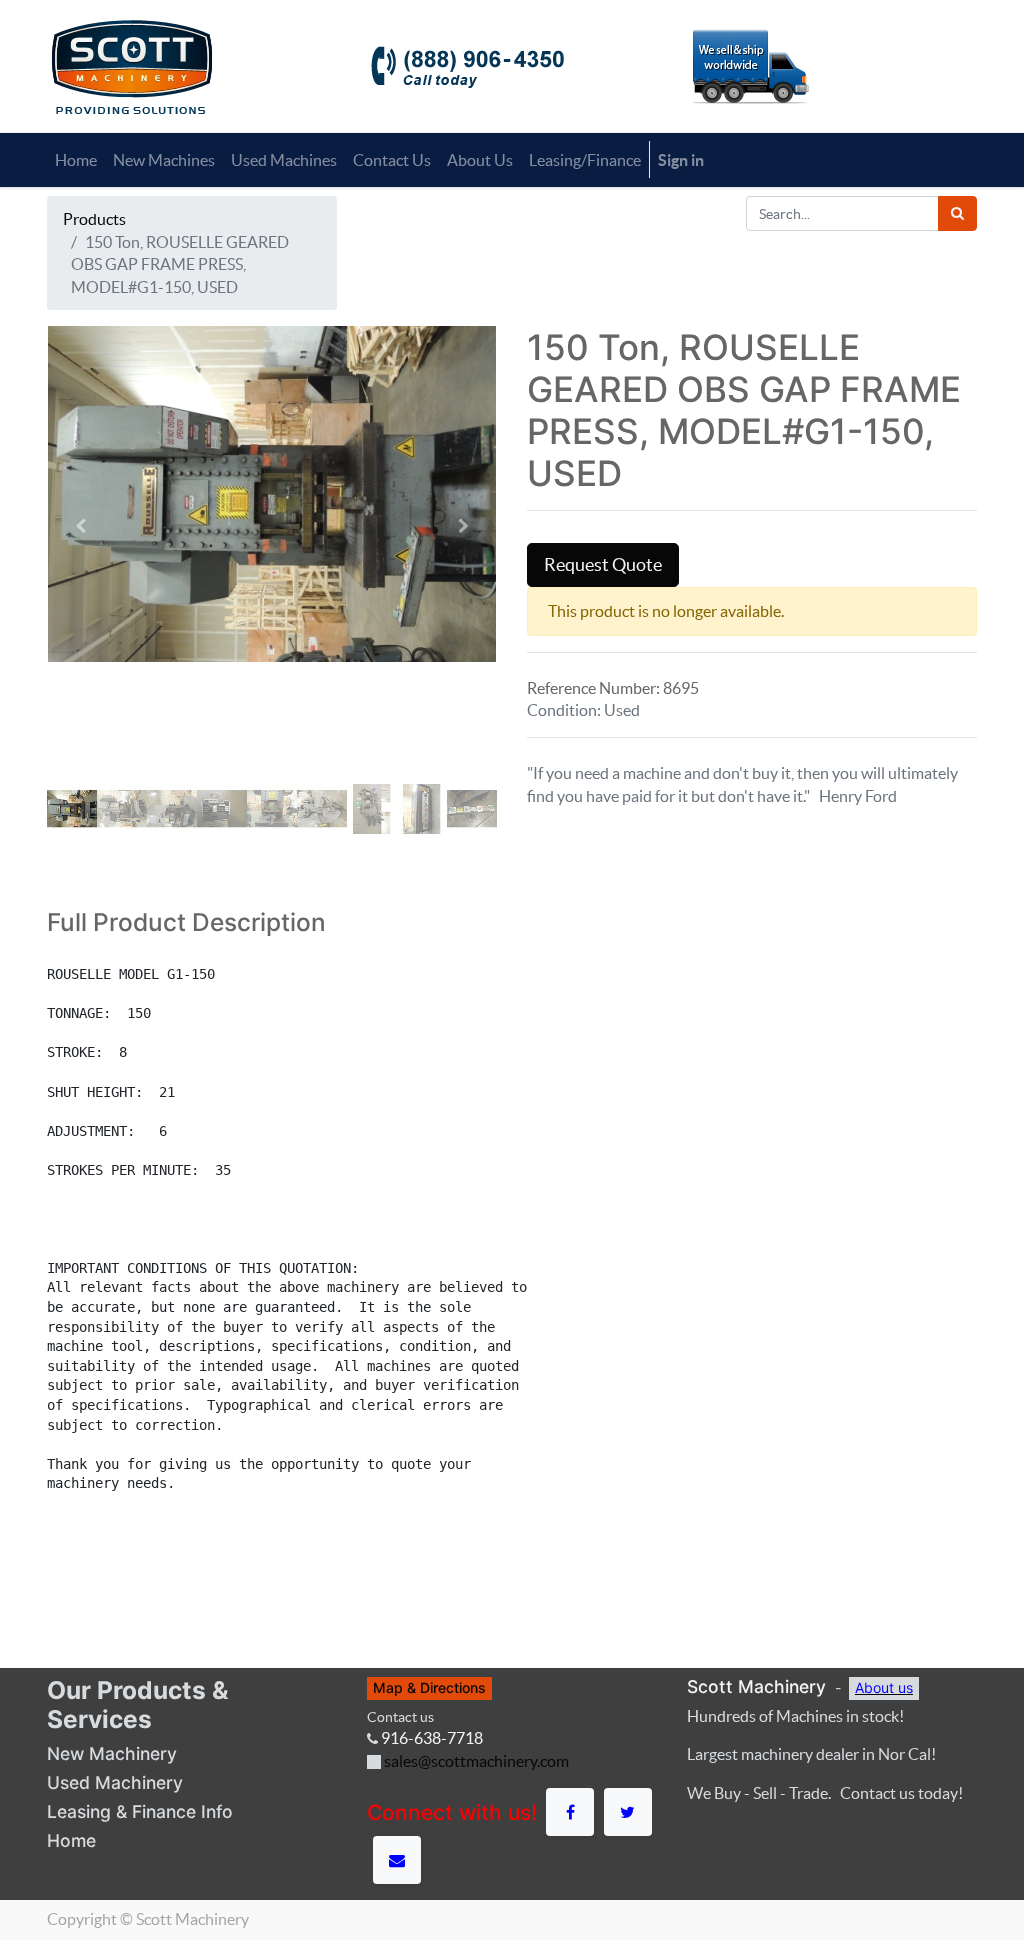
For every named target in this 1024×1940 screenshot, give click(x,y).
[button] (81, 526)
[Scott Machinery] (131, 65)
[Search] (957, 213)
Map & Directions (429, 1687)
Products (94, 219)
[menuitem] (76, 160)
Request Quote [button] (603, 565)
